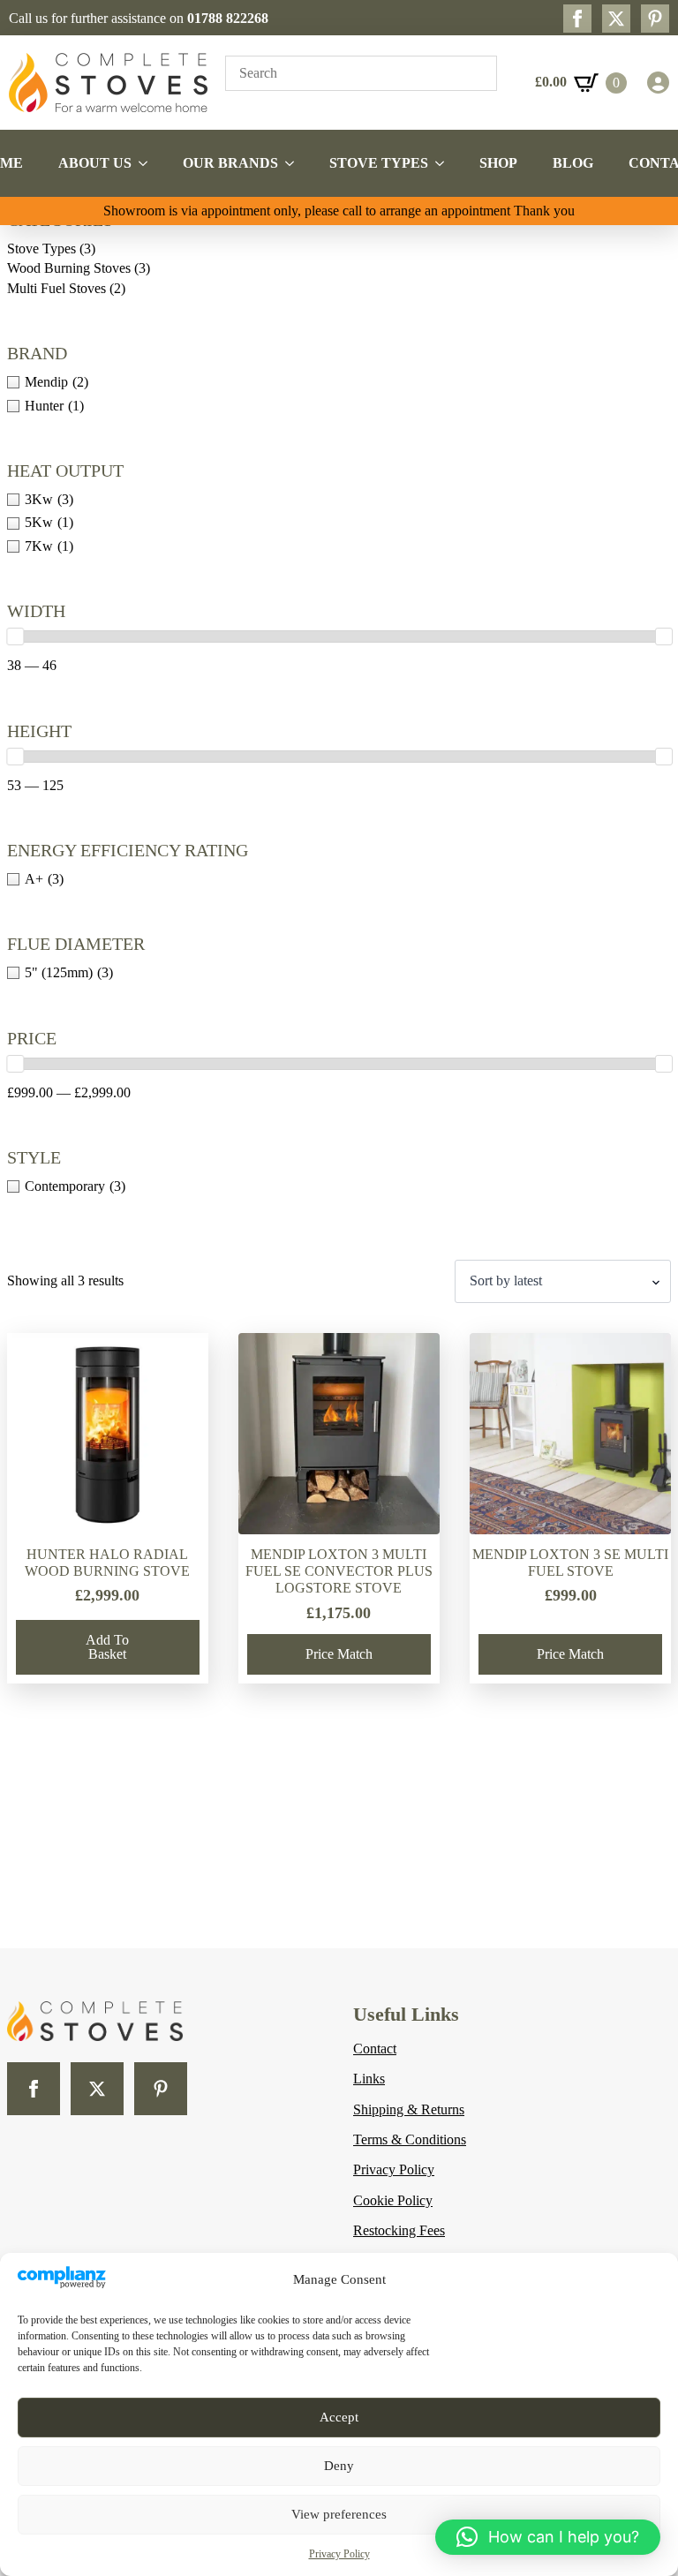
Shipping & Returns (409, 2109)
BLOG (573, 163)
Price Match (339, 1654)
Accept (339, 2417)
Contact (375, 2049)
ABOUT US (95, 163)
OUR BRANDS (230, 163)
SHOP (498, 163)
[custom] (655, 19)
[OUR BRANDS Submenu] (295, 163)
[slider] (15, 636)
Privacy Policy (339, 2554)
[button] (548, 2537)
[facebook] (577, 19)
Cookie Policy (393, 2200)
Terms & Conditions (410, 2139)
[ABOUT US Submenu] (148, 163)
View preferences (339, 2514)
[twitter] (616, 19)
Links (369, 2079)
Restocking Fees (399, 2230)
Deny (339, 2466)
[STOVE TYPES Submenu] (445, 163)
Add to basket (107, 1647)
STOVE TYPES (379, 163)
